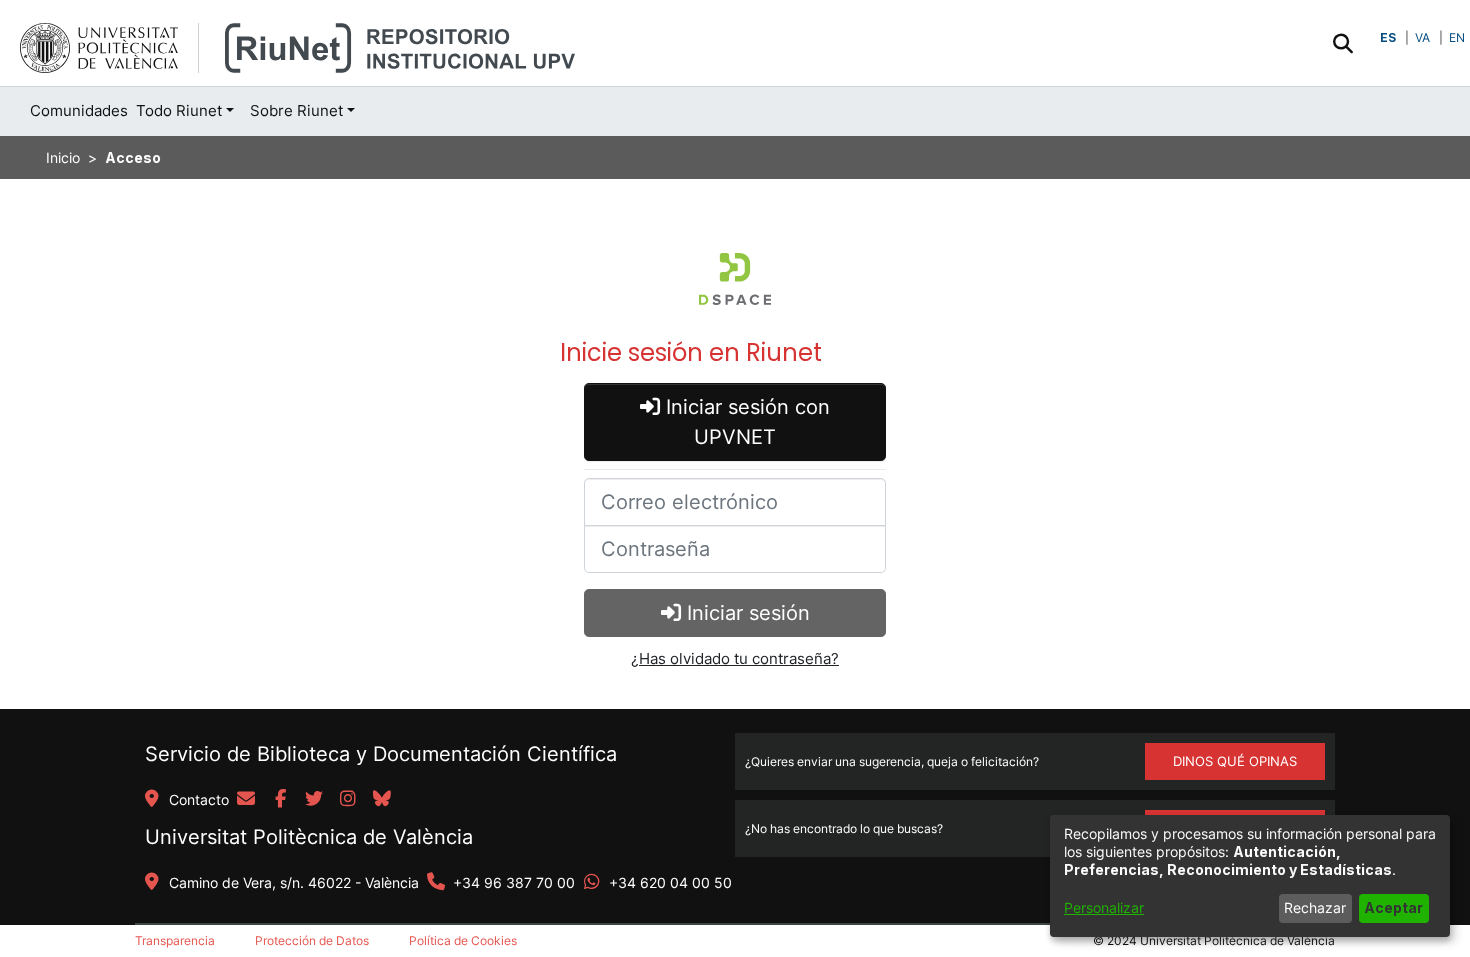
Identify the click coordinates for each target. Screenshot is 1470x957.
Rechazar (1315, 907)
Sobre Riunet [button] (296, 110)
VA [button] (1422, 37)
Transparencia (175, 940)
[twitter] (314, 800)
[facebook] (280, 800)
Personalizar (1104, 907)
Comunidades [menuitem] (79, 110)
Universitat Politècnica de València (309, 837)
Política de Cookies (463, 940)
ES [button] (1388, 37)
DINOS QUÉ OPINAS (1235, 761)
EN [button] (1457, 37)
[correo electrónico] (246, 800)
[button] (1342, 43)
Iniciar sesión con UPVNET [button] (745, 422)
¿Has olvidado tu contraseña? (735, 658)
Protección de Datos (312, 940)
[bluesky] (382, 800)
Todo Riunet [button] (179, 110)
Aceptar (1393, 907)
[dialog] (1250, 876)
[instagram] (348, 800)
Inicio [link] (63, 157)
